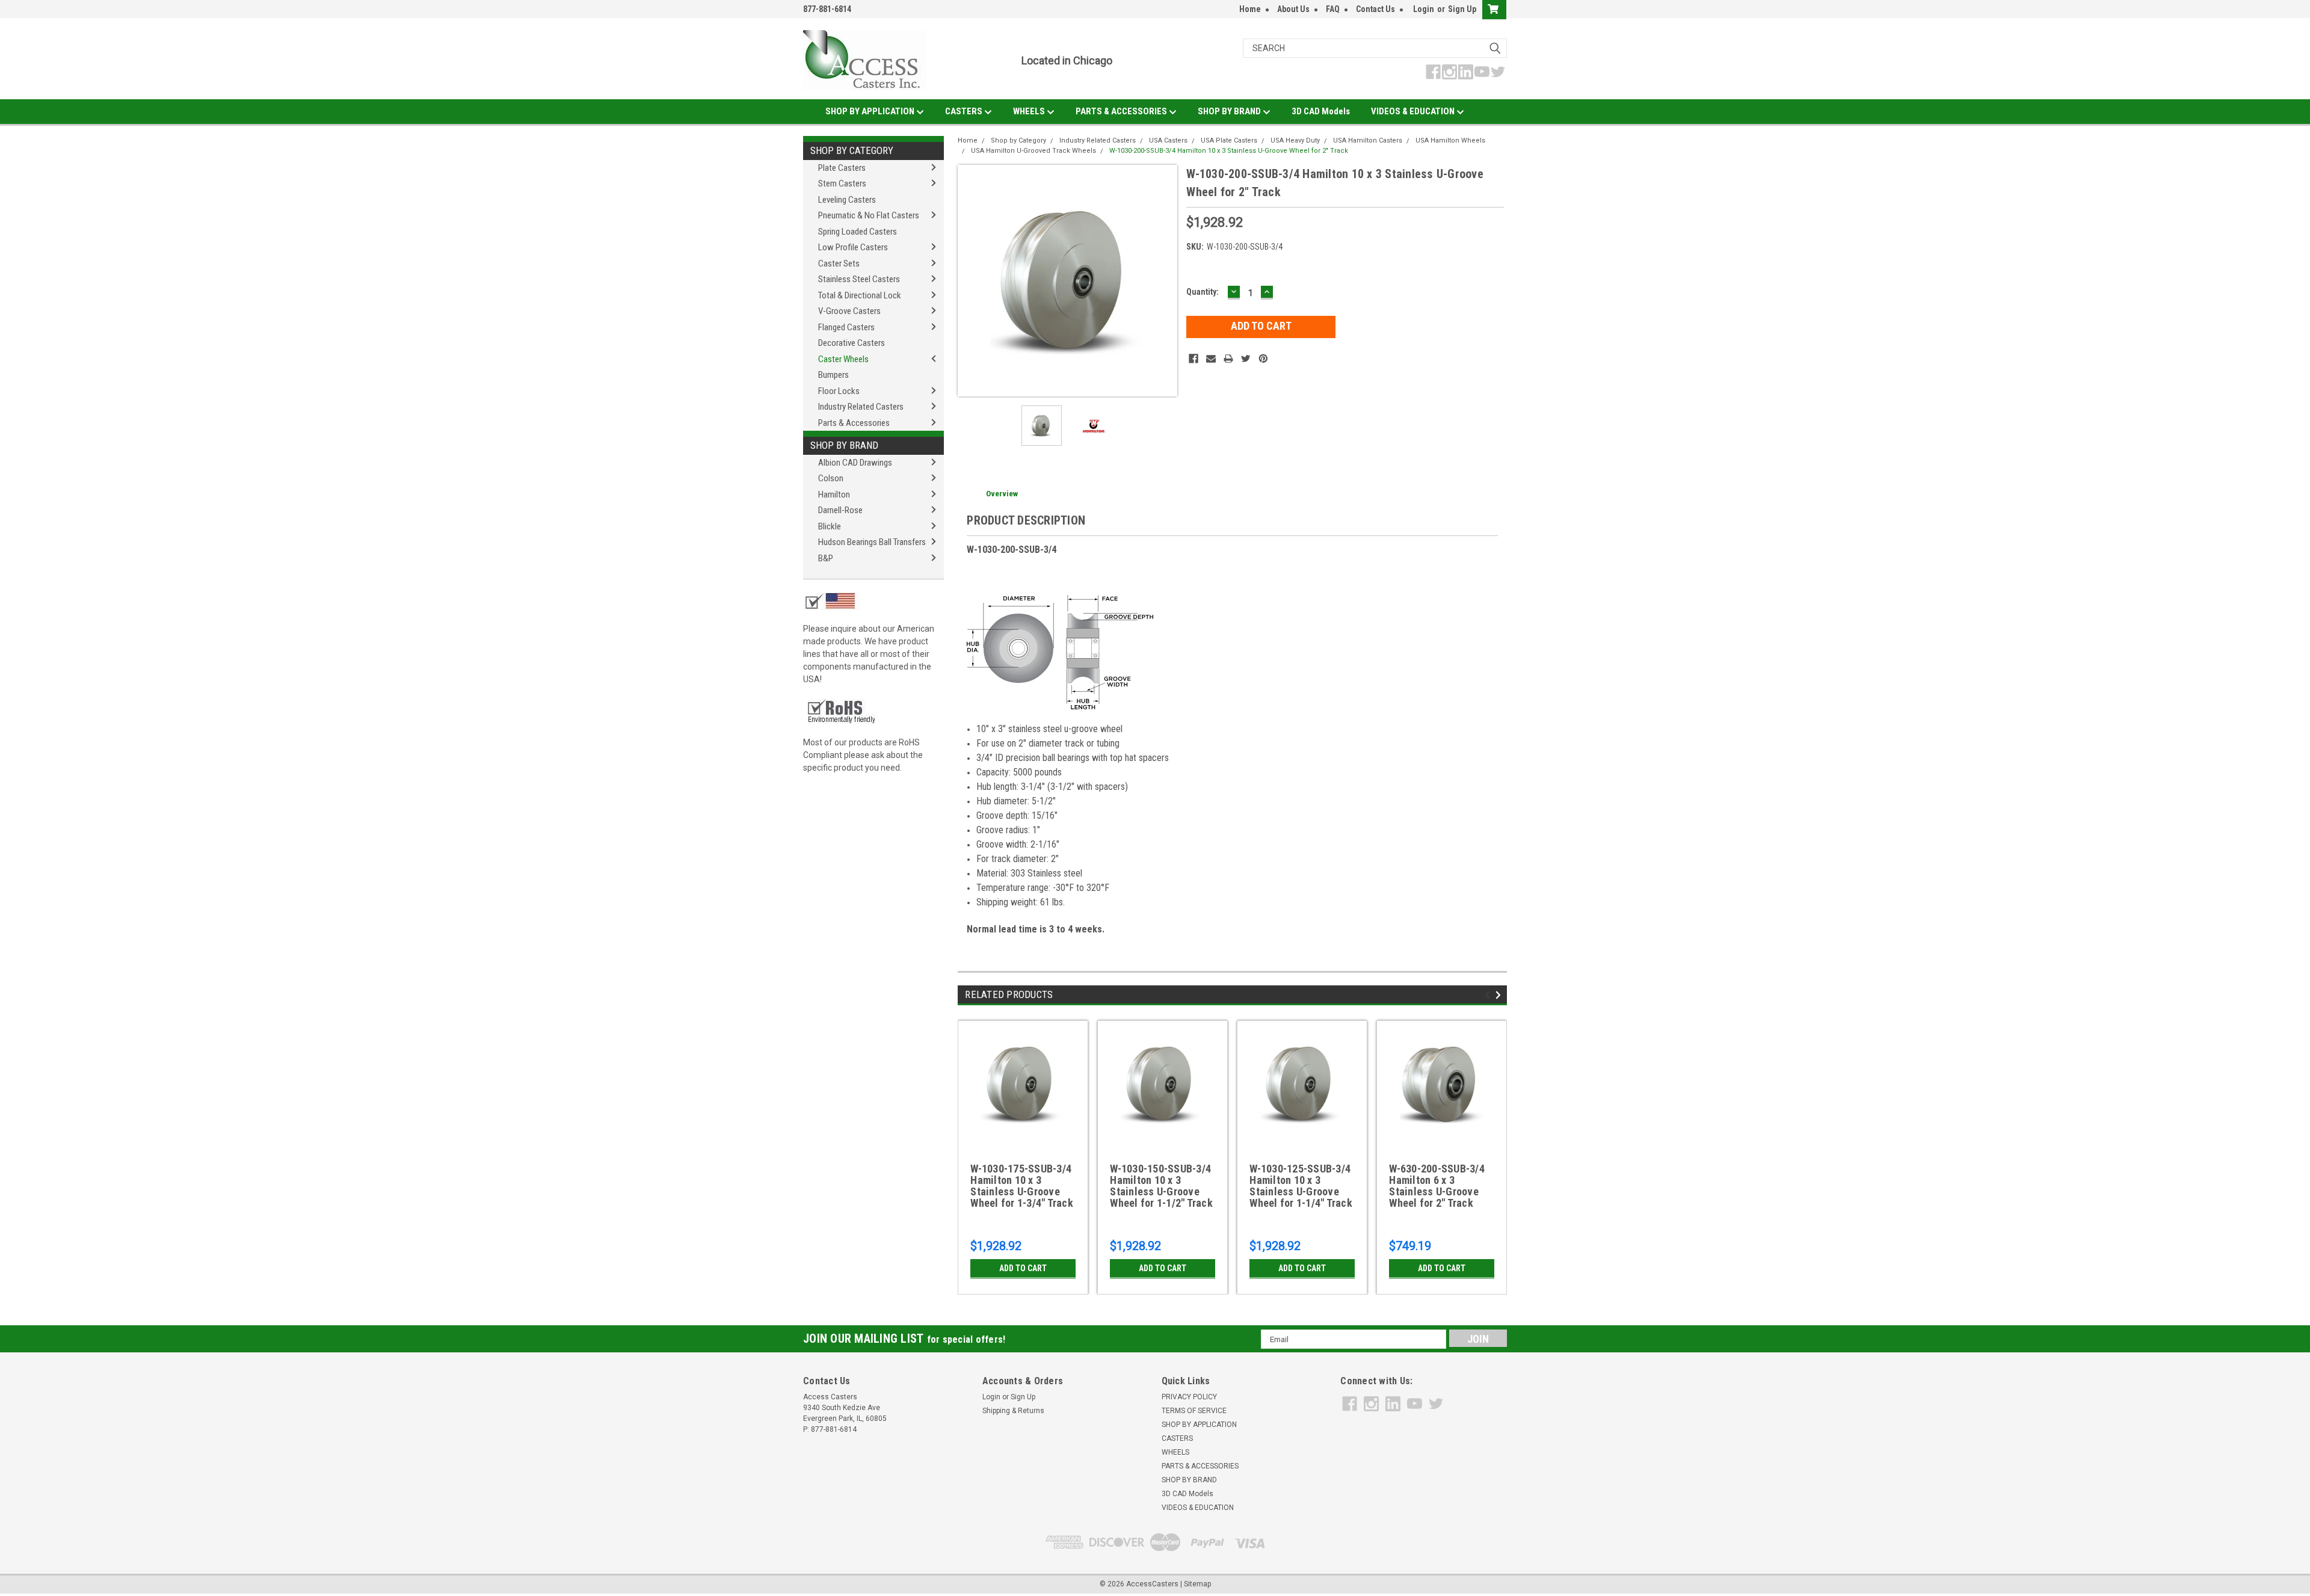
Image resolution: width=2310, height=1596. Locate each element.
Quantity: (1203, 292)
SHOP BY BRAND (1230, 111)
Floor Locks (839, 391)
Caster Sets (839, 263)
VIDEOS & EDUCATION (1414, 111)
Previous (970, 281)
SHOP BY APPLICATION (871, 111)
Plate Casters (842, 168)
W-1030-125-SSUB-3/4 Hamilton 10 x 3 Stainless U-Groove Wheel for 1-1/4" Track (1301, 1186)
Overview (1002, 494)
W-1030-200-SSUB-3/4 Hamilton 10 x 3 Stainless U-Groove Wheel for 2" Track (1229, 151)
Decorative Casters (852, 343)
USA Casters (1168, 140)
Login (1424, 9)
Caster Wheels (843, 359)
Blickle (830, 526)
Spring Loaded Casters (858, 232)
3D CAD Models (1321, 111)
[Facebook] (1193, 359)
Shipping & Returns (1013, 1411)
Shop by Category (852, 150)
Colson (831, 478)
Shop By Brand (844, 445)
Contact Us (1375, 9)
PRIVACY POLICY (1189, 1397)
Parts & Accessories (854, 423)
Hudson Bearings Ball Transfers (872, 542)
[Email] (1211, 359)
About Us (1293, 9)
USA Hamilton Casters (1368, 140)
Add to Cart (1023, 1268)
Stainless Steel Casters (859, 279)
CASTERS (965, 111)
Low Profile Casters (853, 247)
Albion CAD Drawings (855, 463)
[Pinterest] (1263, 359)
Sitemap (1197, 1584)
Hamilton (834, 495)
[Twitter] (1246, 359)
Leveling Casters (847, 200)
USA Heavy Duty (1295, 140)
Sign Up (1462, 9)
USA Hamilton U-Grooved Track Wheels (1033, 151)
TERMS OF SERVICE (1194, 1411)
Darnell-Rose (840, 510)
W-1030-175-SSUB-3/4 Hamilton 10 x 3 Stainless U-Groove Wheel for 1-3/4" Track (1022, 1186)
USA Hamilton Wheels (1450, 140)
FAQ (1333, 9)
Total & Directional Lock (860, 295)
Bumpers (833, 375)
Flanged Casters (846, 327)
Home (1250, 9)
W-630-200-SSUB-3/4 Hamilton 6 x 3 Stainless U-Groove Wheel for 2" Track (1437, 1186)
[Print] (1228, 359)
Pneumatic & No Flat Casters (869, 215)
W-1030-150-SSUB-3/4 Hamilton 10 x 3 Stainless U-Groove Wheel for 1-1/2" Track (1161, 1186)
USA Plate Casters (1229, 140)
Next (1165, 281)
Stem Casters (842, 183)
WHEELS (1030, 111)
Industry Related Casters (861, 407)
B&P (826, 558)
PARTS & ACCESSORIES (1122, 111)
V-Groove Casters (849, 311)
